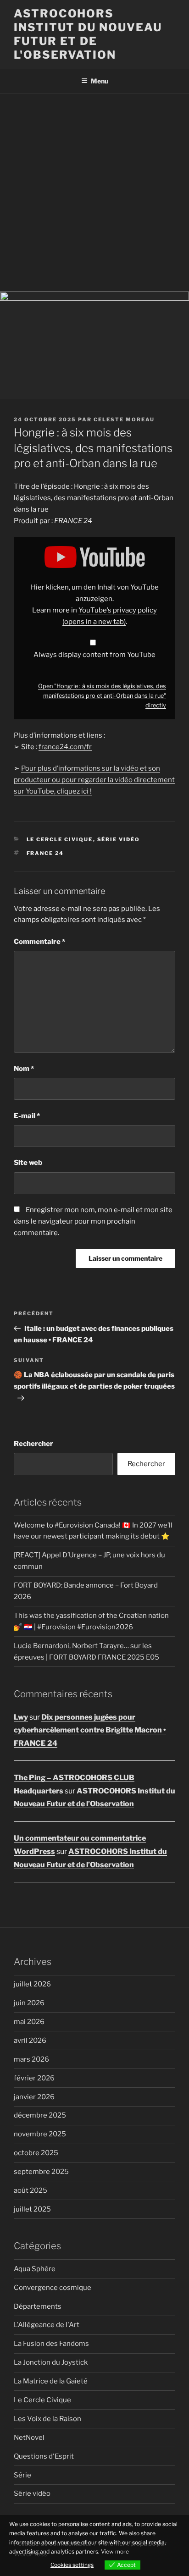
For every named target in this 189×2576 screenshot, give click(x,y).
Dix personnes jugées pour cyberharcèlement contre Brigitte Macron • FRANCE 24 (90, 1730)
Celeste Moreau (124, 419)
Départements (38, 2306)
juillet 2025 (32, 2209)
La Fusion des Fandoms (51, 2344)
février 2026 (34, 2078)
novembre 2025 (40, 2134)
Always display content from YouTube (94, 655)
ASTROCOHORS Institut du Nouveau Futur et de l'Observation (88, 34)
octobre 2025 (36, 2153)
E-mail (27, 1116)
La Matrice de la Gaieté (51, 2381)
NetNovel (29, 2438)
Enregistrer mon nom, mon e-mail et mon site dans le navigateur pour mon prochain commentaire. (93, 1221)
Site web (28, 1163)
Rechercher (33, 1444)
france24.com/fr (65, 747)
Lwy (21, 1717)
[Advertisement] (94, 193)
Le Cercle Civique (60, 839)
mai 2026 (29, 2022)
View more (115, 2551)
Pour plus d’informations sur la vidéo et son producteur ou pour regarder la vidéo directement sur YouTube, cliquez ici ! (94, 780)
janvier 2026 (34, 2097)
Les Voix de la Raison (47, 2419)
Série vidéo (119, 839)
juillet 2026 (32, 1984)
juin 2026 (29, 2003)
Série (22, 2475)
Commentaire (39, 942)
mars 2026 (31, 2059)
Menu (100, 81)
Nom (24, 1069)
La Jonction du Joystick (51, 2362)
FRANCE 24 (45, 853)
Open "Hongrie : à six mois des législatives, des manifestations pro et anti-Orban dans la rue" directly (102, 696)
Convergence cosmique (53, 2288)
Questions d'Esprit (44, 2456)
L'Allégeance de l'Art (47, 2325)
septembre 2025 (41, 2172)
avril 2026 (30, 2041)
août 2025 (31, 2190)
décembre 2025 (40, 2115)
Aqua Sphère (35, 2269)
